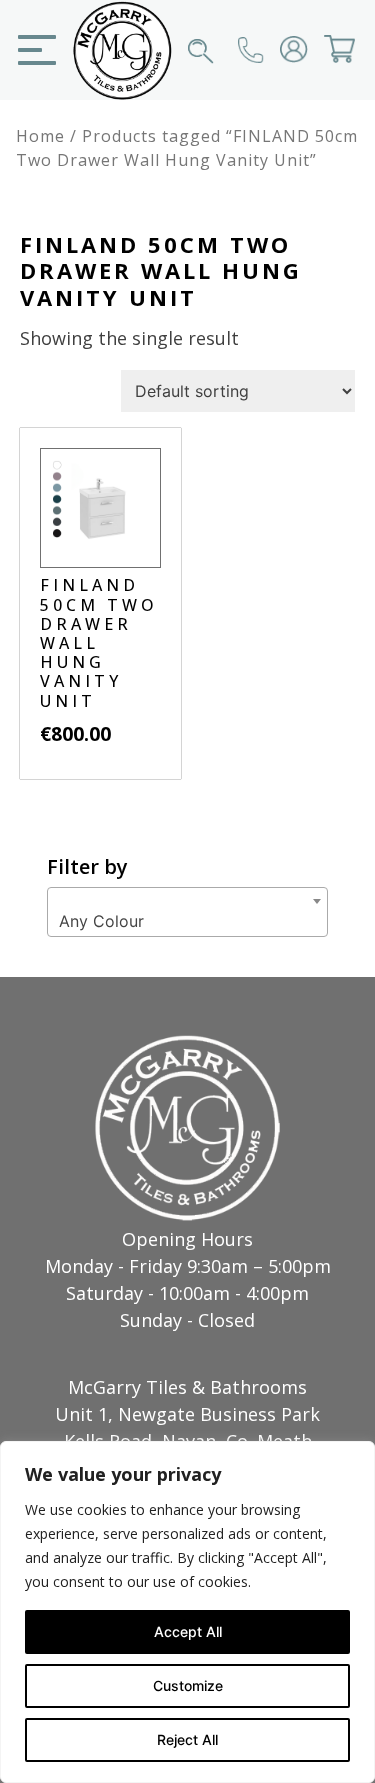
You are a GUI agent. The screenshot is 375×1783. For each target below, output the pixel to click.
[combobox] (187, 912)
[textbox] (187, 921)
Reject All (187, 1739)
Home (40, 136)
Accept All (188, 1631)
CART (326, 63)
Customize (188, 1685)
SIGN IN (282, 63)
